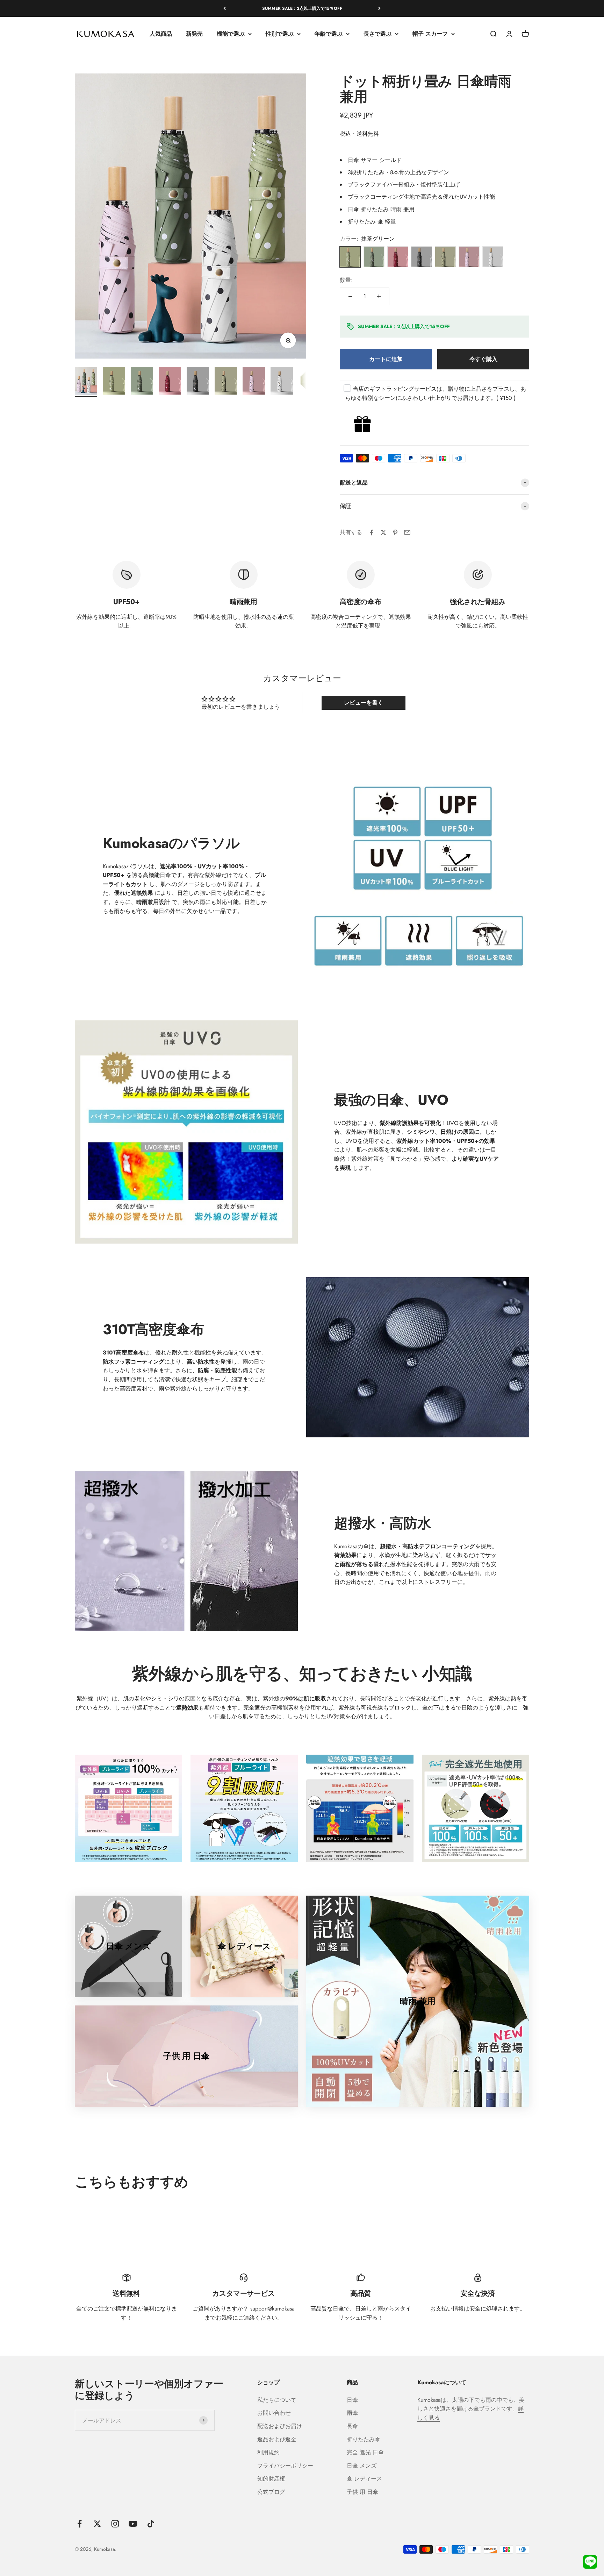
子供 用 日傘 (362, 2492)
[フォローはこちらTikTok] (151, 2524)
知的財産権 (271, 2479)
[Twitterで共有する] (383, 532)
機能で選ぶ (231, 34)
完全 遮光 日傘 (365, 2452)
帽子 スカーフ (430, 34)
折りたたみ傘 (364, 2439)
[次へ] (379, 8)
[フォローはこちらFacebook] (80, 2524)
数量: (346, 280)
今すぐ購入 (483, 359)
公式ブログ (271, 2492)
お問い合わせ (274, 2413)
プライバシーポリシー (285, 2466)
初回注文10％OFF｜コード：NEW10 (302, 8)
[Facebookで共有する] (372, 532)
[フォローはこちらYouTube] (133, 2524)
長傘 (352, 2426)
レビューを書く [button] (364, 703)
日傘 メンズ (362, 2466)
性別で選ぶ (280, 34)
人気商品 (161, 34)
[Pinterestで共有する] (395, 532)
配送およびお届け (280, 2426)
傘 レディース (364, 2479)
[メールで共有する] (407, 532)
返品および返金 (277, 2439)
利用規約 (268, 2452)
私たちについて (277, 2400)
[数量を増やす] (379, 296)
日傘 (352, 2400)
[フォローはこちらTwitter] (97, 2524)
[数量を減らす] (350, 296)
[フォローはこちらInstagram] (115, 2524)
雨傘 (352, 2413)
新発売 (194, 34)
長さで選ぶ (377, 34)
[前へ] (225, 8)
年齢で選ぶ (329, 34)
